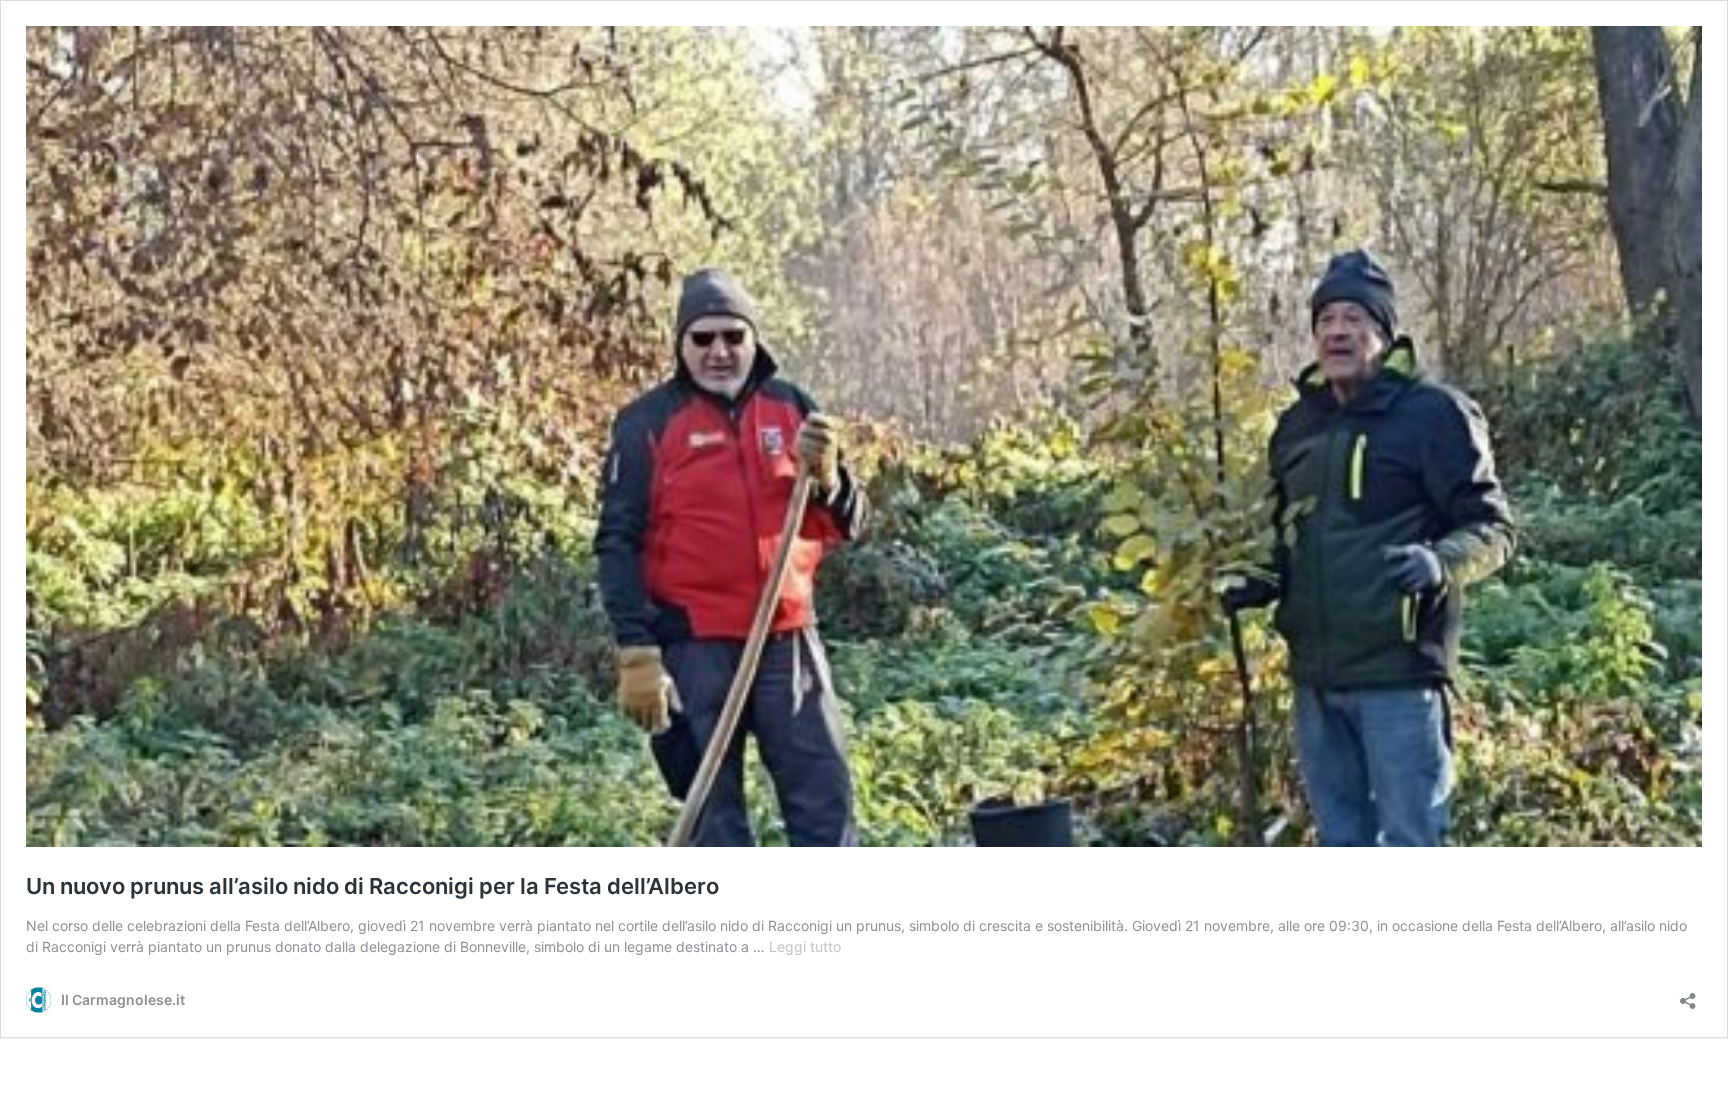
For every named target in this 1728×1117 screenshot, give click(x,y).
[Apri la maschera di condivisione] (1688, 994)
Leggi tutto (805, 946)
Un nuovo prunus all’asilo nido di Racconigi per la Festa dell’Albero (372, 886)
